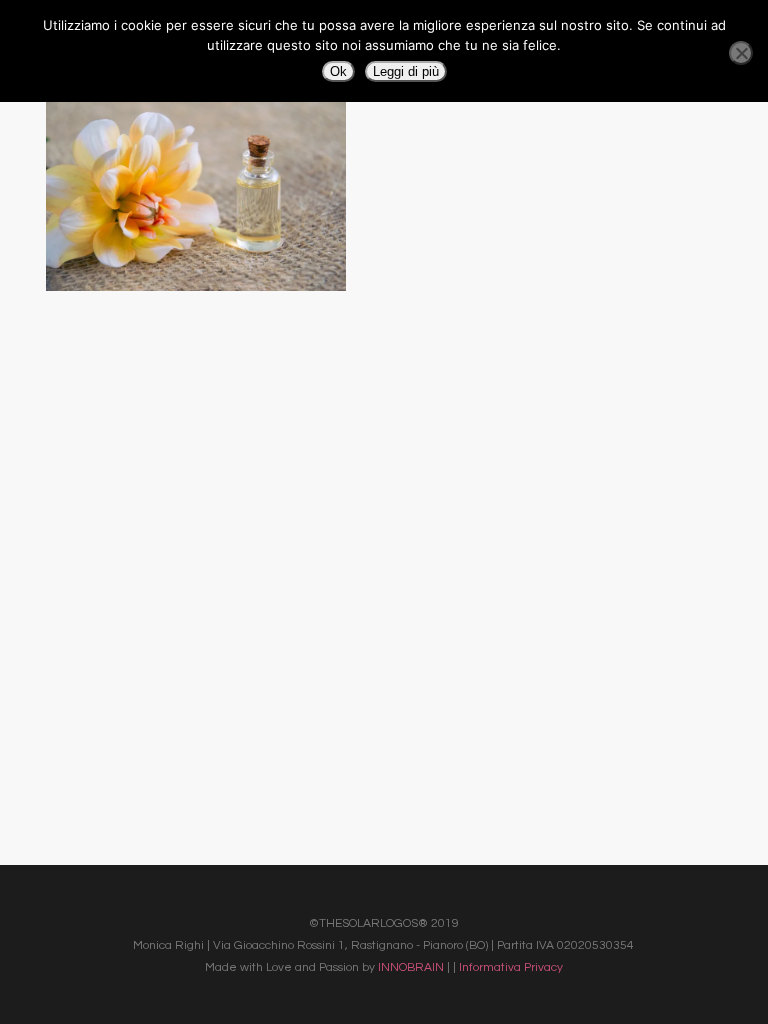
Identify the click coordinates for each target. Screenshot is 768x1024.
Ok (338, 71)
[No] (741, 53)
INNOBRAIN (411, 967)
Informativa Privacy (511, 967)
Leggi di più (406, 71)
